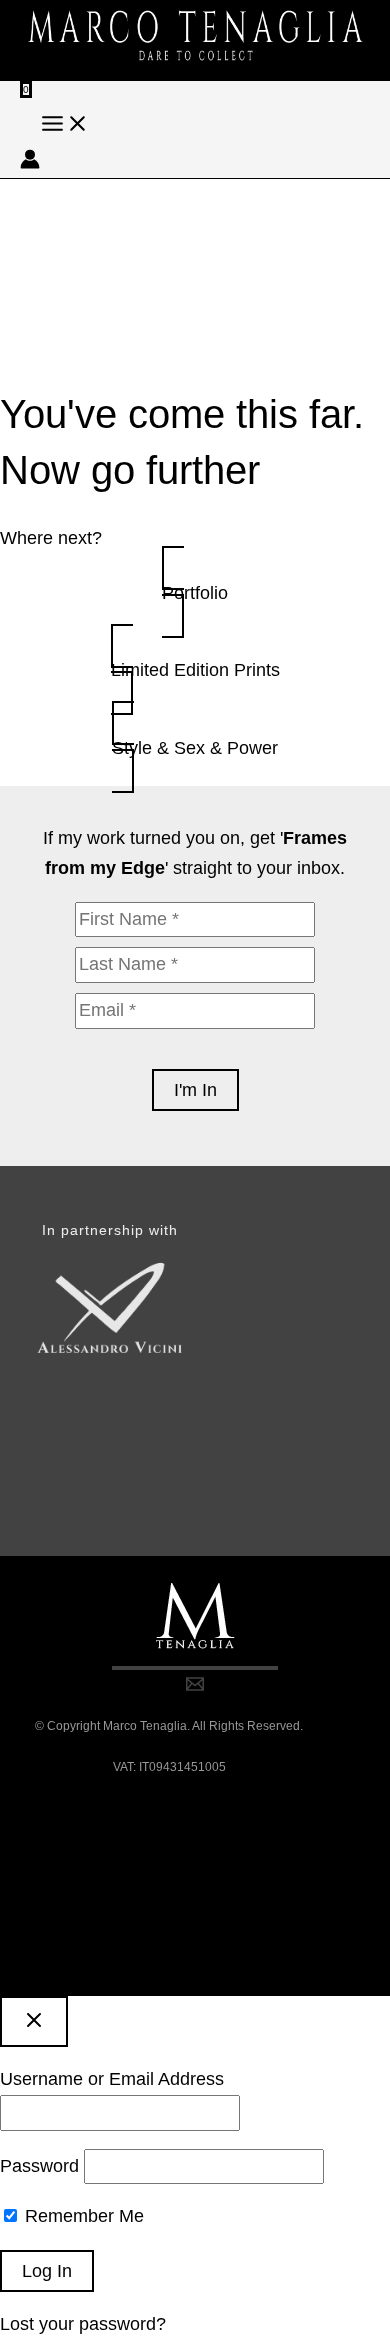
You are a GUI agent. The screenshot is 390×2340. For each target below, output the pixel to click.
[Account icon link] (30, 164)
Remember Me (82, 2216)
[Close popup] (34, 2021)
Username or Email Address (112, 2079)
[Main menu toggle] (65, 125)
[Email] (195, 1687)
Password (39, 2166)
